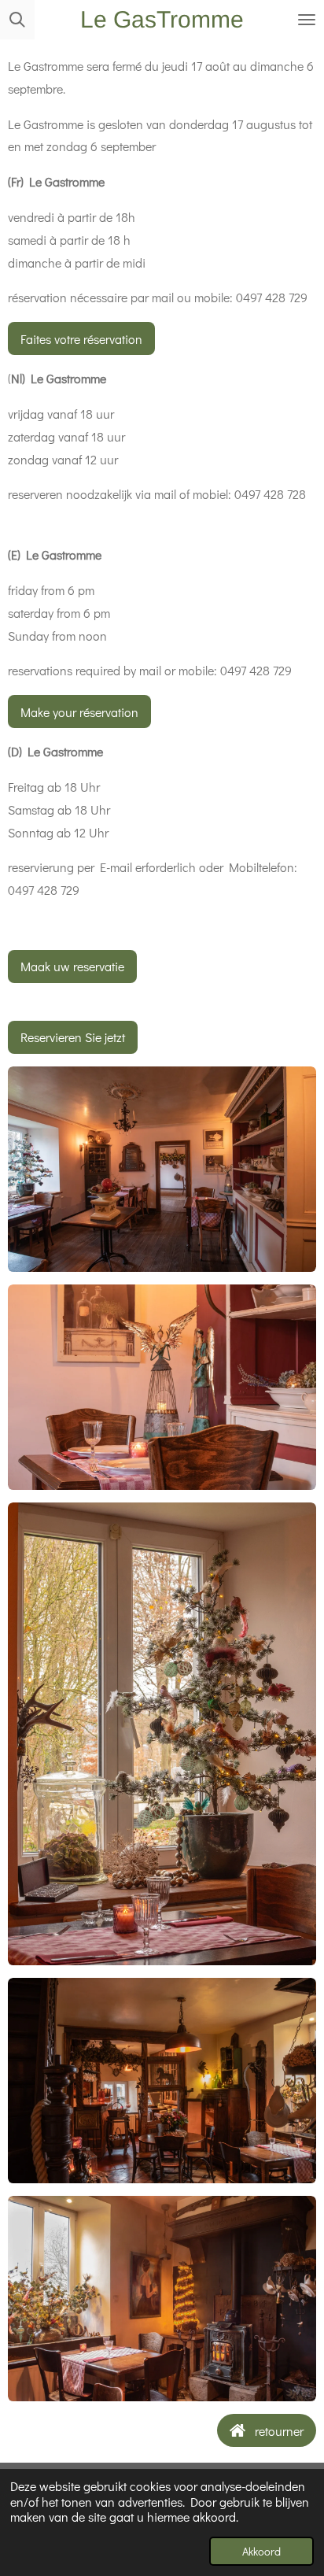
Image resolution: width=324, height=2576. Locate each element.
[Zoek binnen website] (17, 20)
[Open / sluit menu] (307, 20)
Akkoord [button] (261, 2551)
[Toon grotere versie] (162, 1169)
